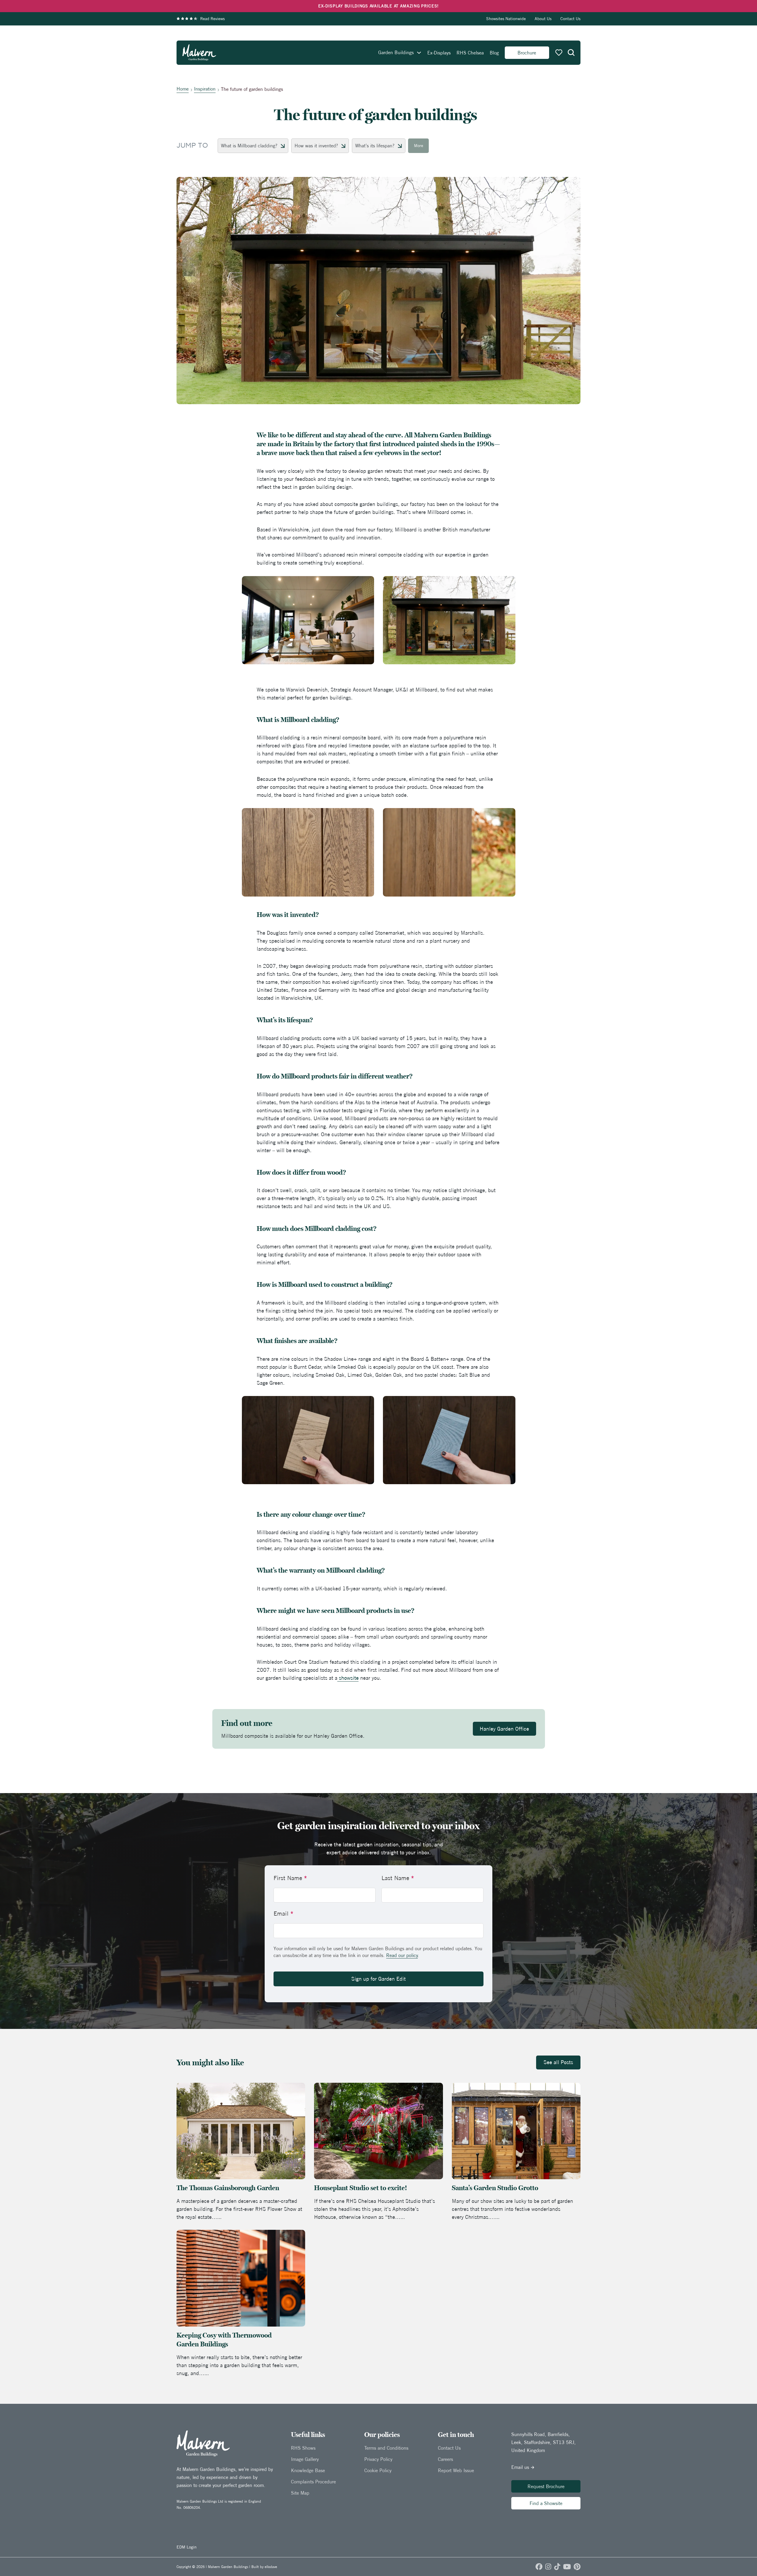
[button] (571, 53)
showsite (348, 1678)
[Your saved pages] (559, 53)
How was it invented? (316, 146)
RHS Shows (303, 2448)
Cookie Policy (378, 2470)
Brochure (527, 53)
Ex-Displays (439, 53)
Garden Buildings (396, 52)
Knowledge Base (308, 2470)
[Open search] (571, 53)
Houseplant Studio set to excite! (360, 2188)
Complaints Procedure (313, 2482)
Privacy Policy (378, 2459)
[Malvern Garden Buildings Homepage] (199, 53)
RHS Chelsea (470, 53)
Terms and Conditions (386, 2448)
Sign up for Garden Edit (378, 1979)
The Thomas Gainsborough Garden (228, 2188)
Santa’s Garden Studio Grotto (496, 2188)
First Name (290, 1878)
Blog (494, 53)
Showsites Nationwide (506, 19)
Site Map (300, 2493)
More (419, 146)
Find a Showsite (546, 2503)
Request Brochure (546, 2486)
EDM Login (187, 2547)
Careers (445, 2459)
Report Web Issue (456, 2470)
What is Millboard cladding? (249, 146)
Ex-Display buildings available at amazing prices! (378, 6)
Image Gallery (305, 2459)
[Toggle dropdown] (419, 53)
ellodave (271, 2567)
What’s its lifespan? (375, 146)
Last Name (398, 1878)
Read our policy (402, 1955)
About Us (543, 19)
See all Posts (558, 2062)
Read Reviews (212, 19)
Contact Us (570, 19)
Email (283, 1913)
